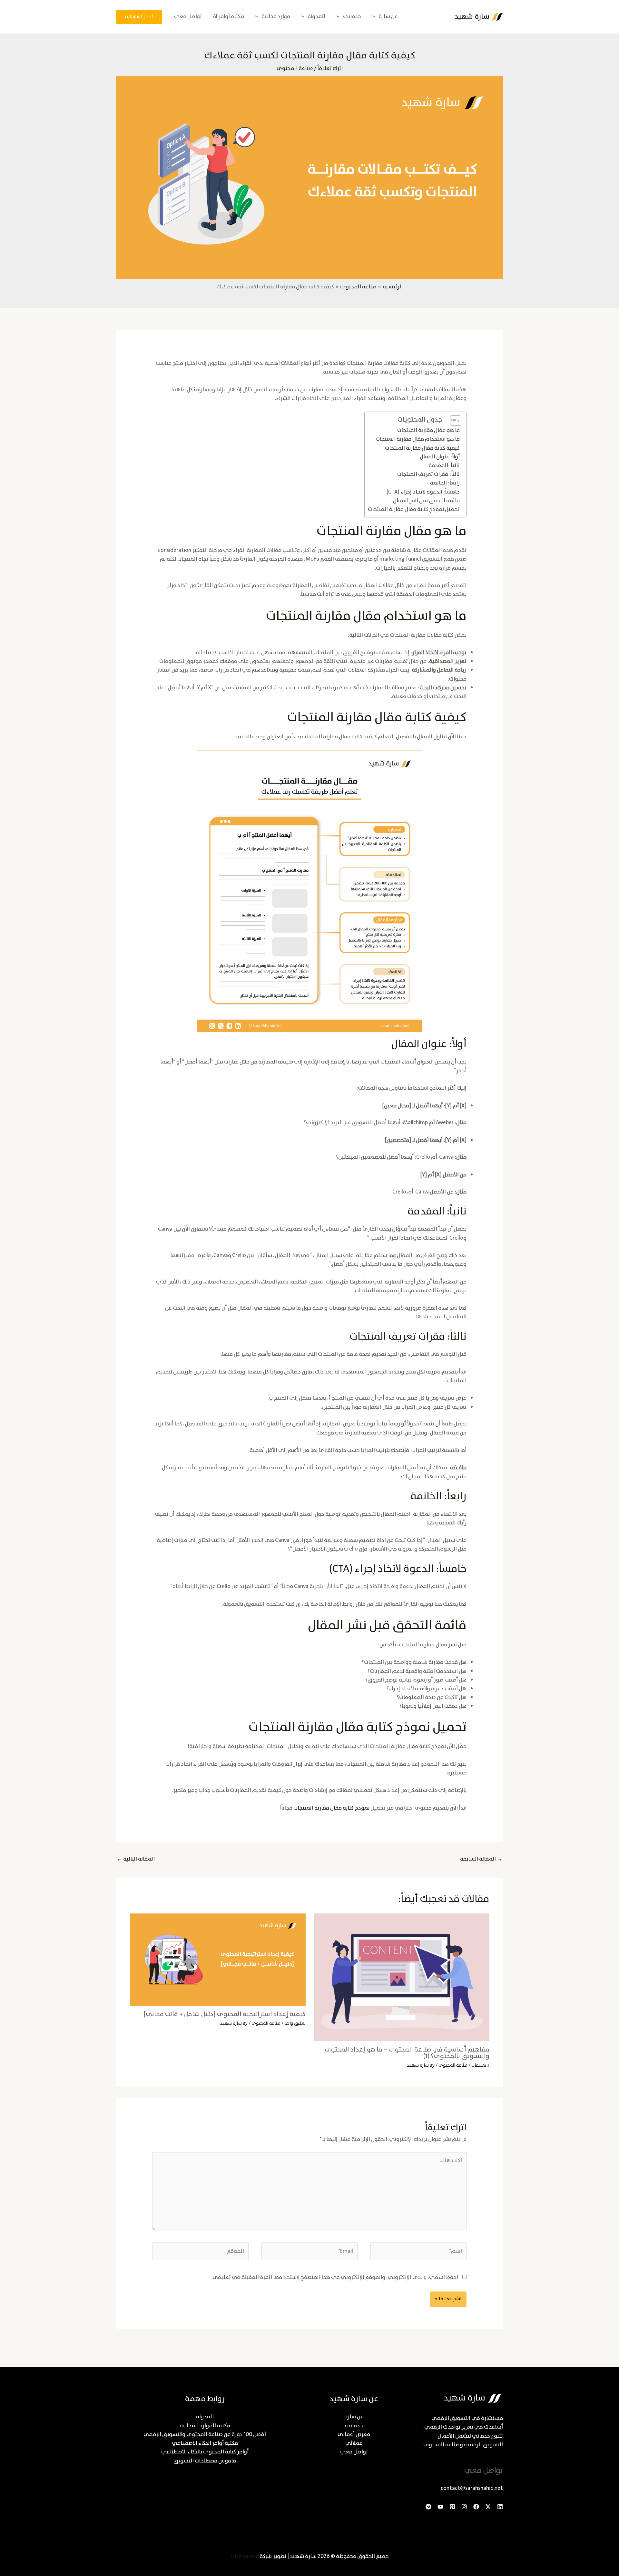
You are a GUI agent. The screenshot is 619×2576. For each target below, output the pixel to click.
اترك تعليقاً (330, 69)
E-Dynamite (245, 2556)
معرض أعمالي (354, 2435)
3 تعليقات (480, 2065)
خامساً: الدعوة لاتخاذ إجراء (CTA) (423, 492)
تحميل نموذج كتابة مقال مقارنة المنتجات (414, 509)
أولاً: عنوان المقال (440, 457)
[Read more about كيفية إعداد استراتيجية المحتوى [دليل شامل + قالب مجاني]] (218, 1959)
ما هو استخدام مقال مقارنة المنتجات (418, 439)
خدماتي (354, 2426)
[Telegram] (428, 2507)
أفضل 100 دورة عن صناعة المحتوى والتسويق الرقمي (205, 2435)
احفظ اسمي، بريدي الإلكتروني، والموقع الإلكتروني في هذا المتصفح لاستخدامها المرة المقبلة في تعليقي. (335, 2277)
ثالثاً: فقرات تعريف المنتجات (428, 474)
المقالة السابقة (481, 1859)
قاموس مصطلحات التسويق (205, 2461)
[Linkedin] (500, 2507)
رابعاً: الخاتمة (445, 483)
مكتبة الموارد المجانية (205, 2426)
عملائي (354, 2443)
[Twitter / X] (488, 2507)
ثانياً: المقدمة (444, 466)
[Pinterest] (452, 2507)
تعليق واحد (295, 2023)
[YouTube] (440, 2507)
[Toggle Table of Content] (452, 421)
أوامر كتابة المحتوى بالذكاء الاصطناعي (205, 2452)
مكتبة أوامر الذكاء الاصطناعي (205, 2443)
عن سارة (354, 2417)
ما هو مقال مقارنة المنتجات (428, 430)
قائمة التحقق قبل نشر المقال (426, 501)
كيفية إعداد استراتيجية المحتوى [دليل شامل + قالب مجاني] (225, 2014)
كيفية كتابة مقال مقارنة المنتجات (422, 448)
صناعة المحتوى (295, 69)
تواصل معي (354, 2452)
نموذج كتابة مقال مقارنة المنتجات (331, 1808)
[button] (375, 17)
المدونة (205, 2417)
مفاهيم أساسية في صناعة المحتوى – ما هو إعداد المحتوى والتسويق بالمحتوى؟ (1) (407, 2053)
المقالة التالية (136, 1859)
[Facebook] (476, 2507)
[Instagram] (464, 2507)
